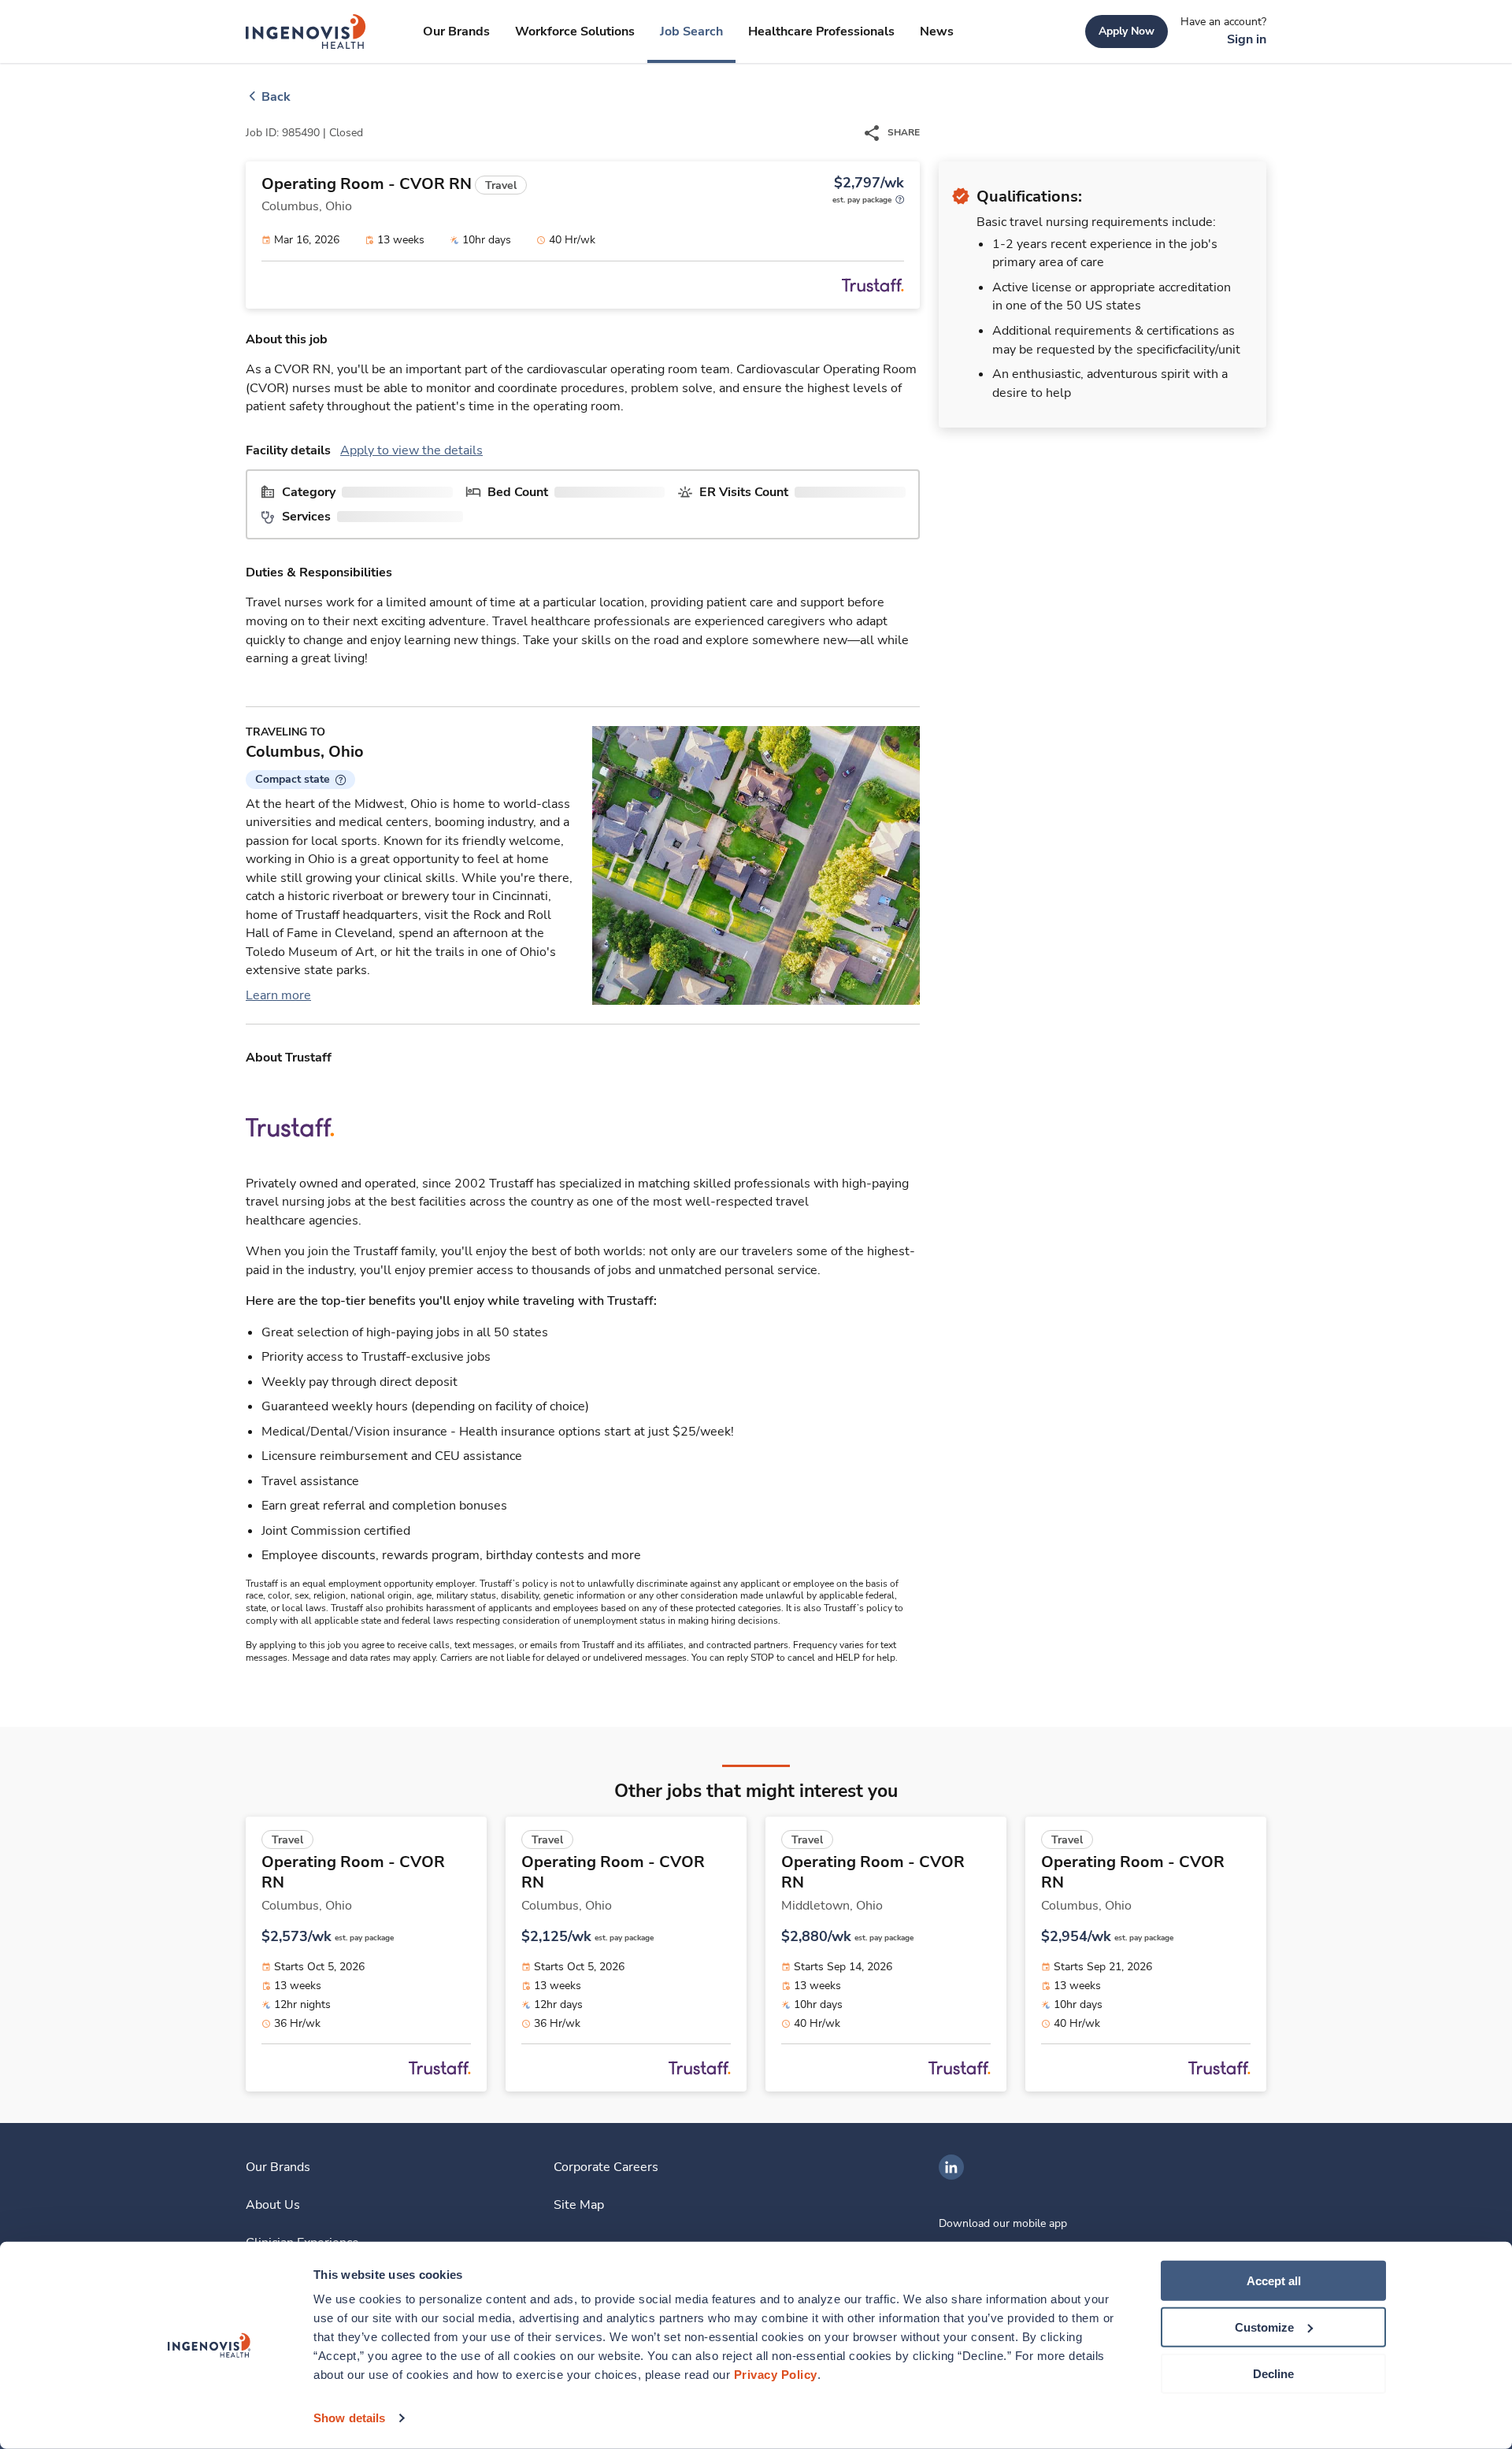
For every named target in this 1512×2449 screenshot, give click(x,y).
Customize (1264, 2327)
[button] (300, 780)
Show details (349, 2418)
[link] (306, 31)
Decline (1273, 2373)
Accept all (1274, 2281)
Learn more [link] (278, 995)
